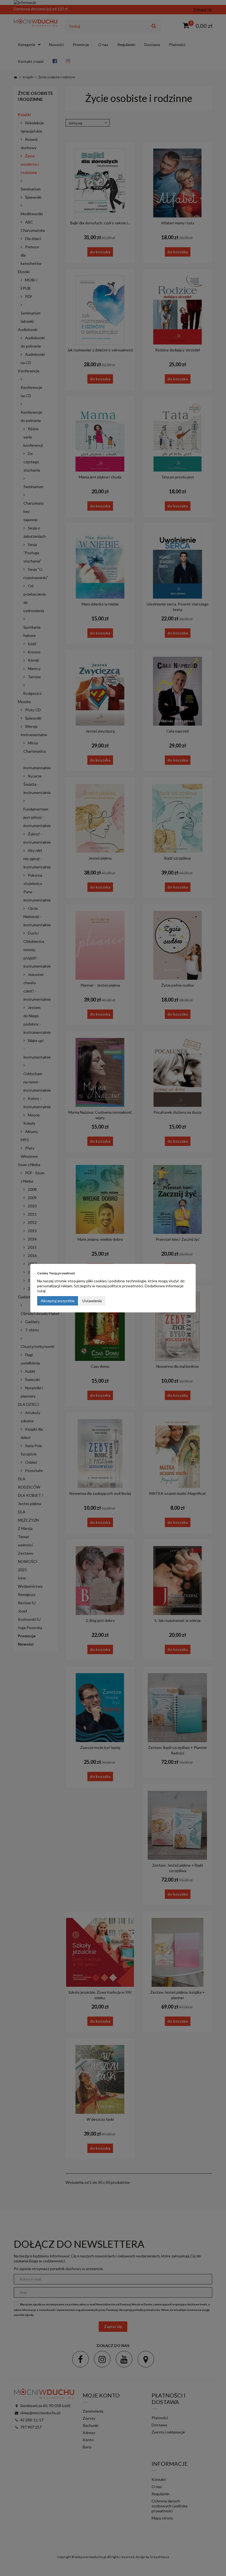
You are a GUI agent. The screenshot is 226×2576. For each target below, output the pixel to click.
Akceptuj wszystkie (58, 1301)
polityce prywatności (125, 1286)
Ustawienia (92, 1301)
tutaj (41, 1291)
